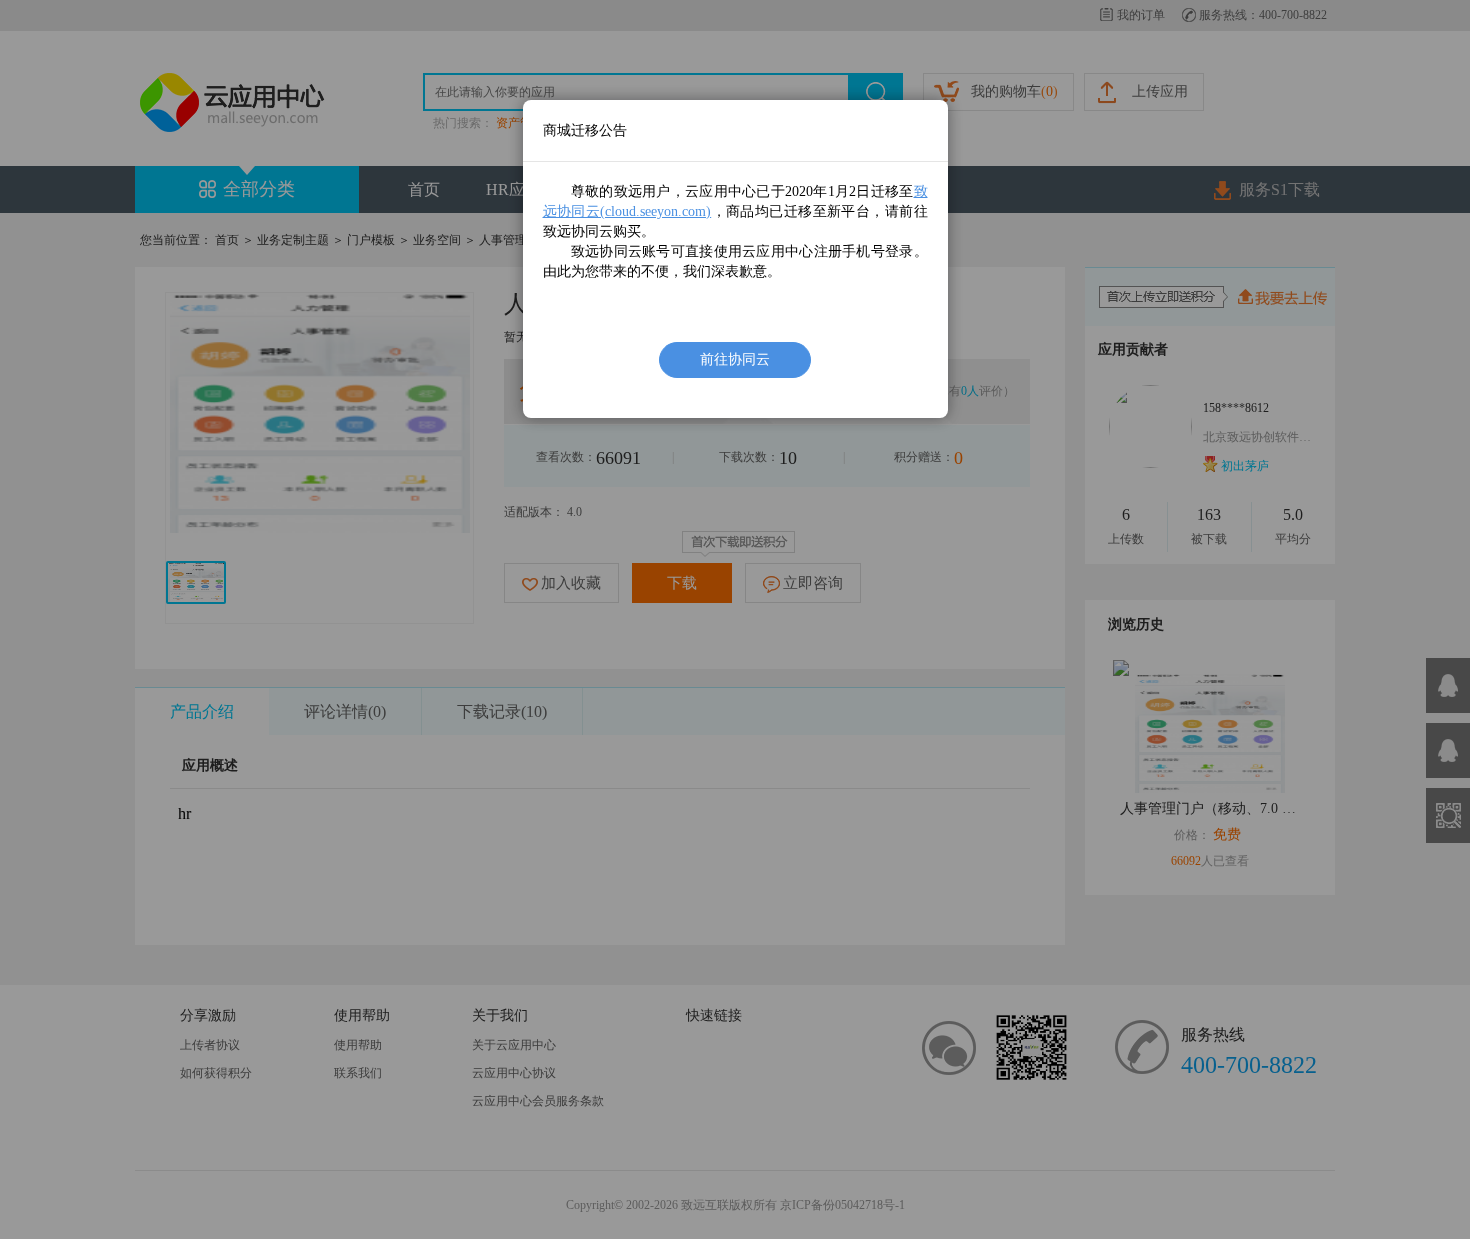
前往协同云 (735, 359)
